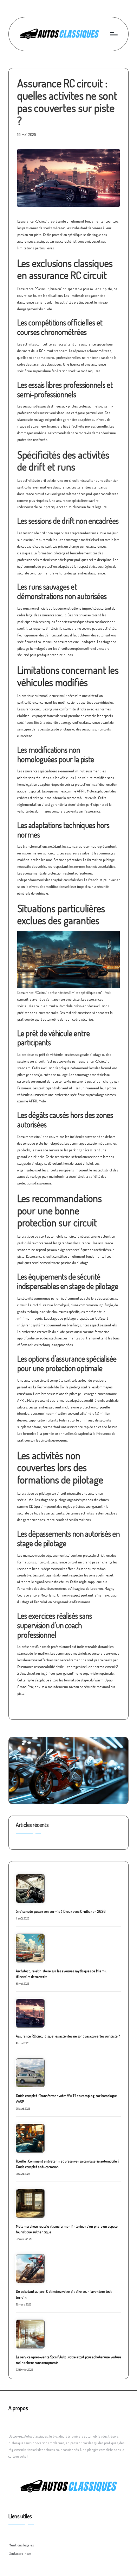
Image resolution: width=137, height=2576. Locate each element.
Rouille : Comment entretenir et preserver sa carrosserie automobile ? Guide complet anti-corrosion (67, 2164)
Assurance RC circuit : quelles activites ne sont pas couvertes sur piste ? (68, 2036)
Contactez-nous (20, 2553)
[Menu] (113, 34)
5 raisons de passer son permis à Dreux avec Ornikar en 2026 (61, 1911)
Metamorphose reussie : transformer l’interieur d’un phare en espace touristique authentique (67, 2229)
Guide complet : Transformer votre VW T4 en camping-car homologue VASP (66, 2098)
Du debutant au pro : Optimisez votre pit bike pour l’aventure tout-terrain (64, 2294)
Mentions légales (21, 2545)
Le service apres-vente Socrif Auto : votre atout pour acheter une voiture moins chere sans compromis (68, 2360)
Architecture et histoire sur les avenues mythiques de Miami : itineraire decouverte (61, 1974)
